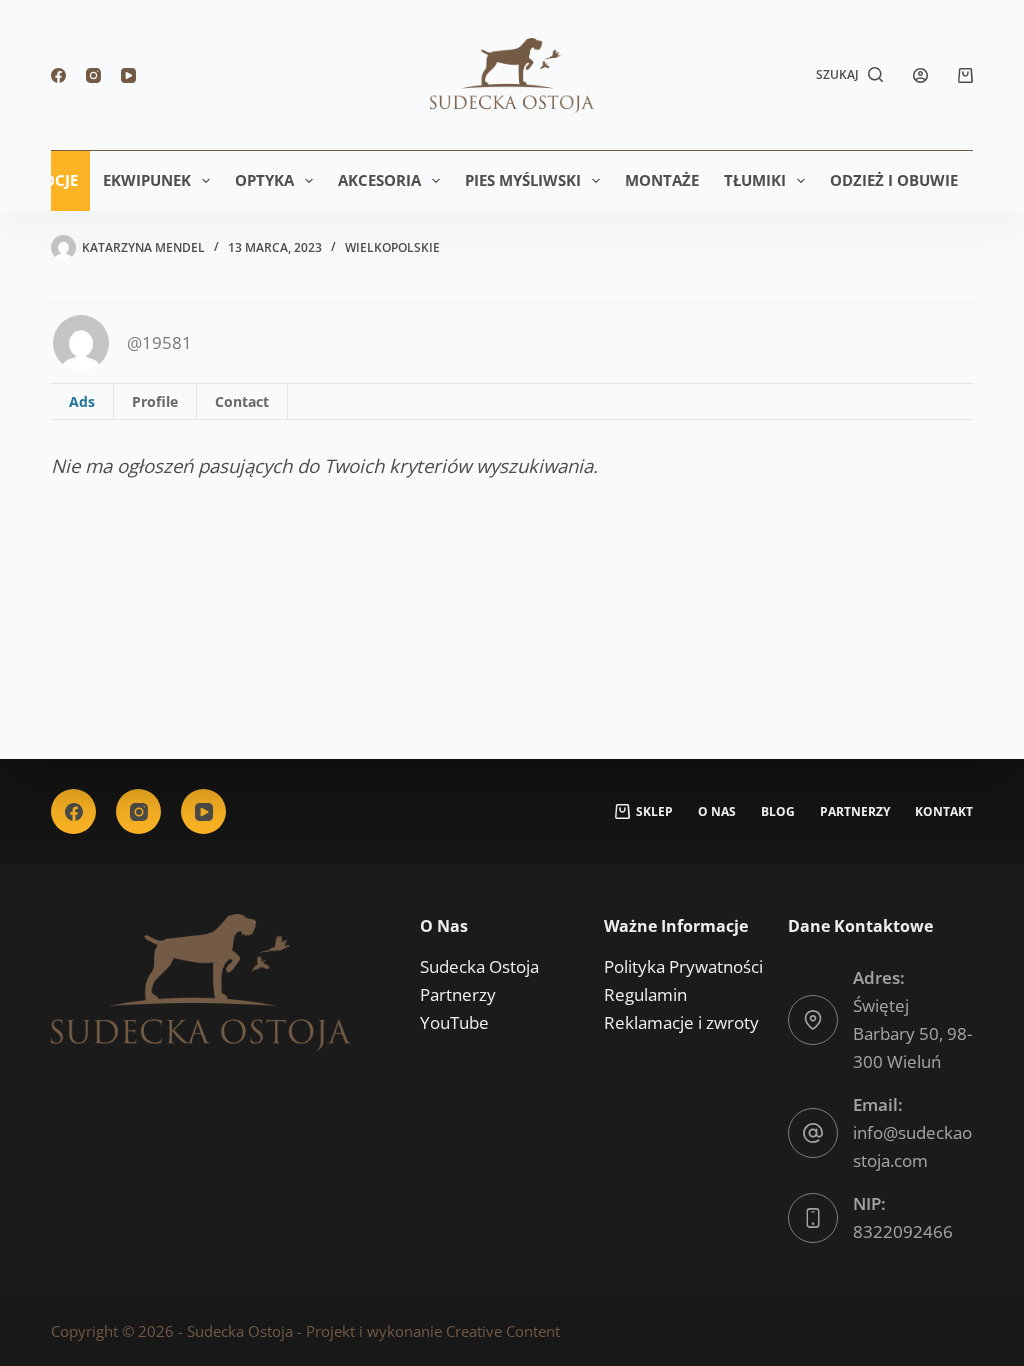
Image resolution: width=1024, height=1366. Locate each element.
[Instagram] (93, 75)
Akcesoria (379, 180)
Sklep (654, 812)
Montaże (662, 180)
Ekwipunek (147, 180)
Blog (778, 812)
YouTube (454, 1022)
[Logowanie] (920, 75)
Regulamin (645, 994)
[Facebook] (58, 75)
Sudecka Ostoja (479, 966)
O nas (717, 812)
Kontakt (944, 812)
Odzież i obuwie (894, 180)
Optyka (264, 180)
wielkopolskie (392, 247)
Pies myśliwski (523, 180)
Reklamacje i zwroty (681, 1022)
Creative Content (503, 1331)
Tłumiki (755, 180)
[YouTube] (128, 75)
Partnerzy (855, 812)
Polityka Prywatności (683, 966)
